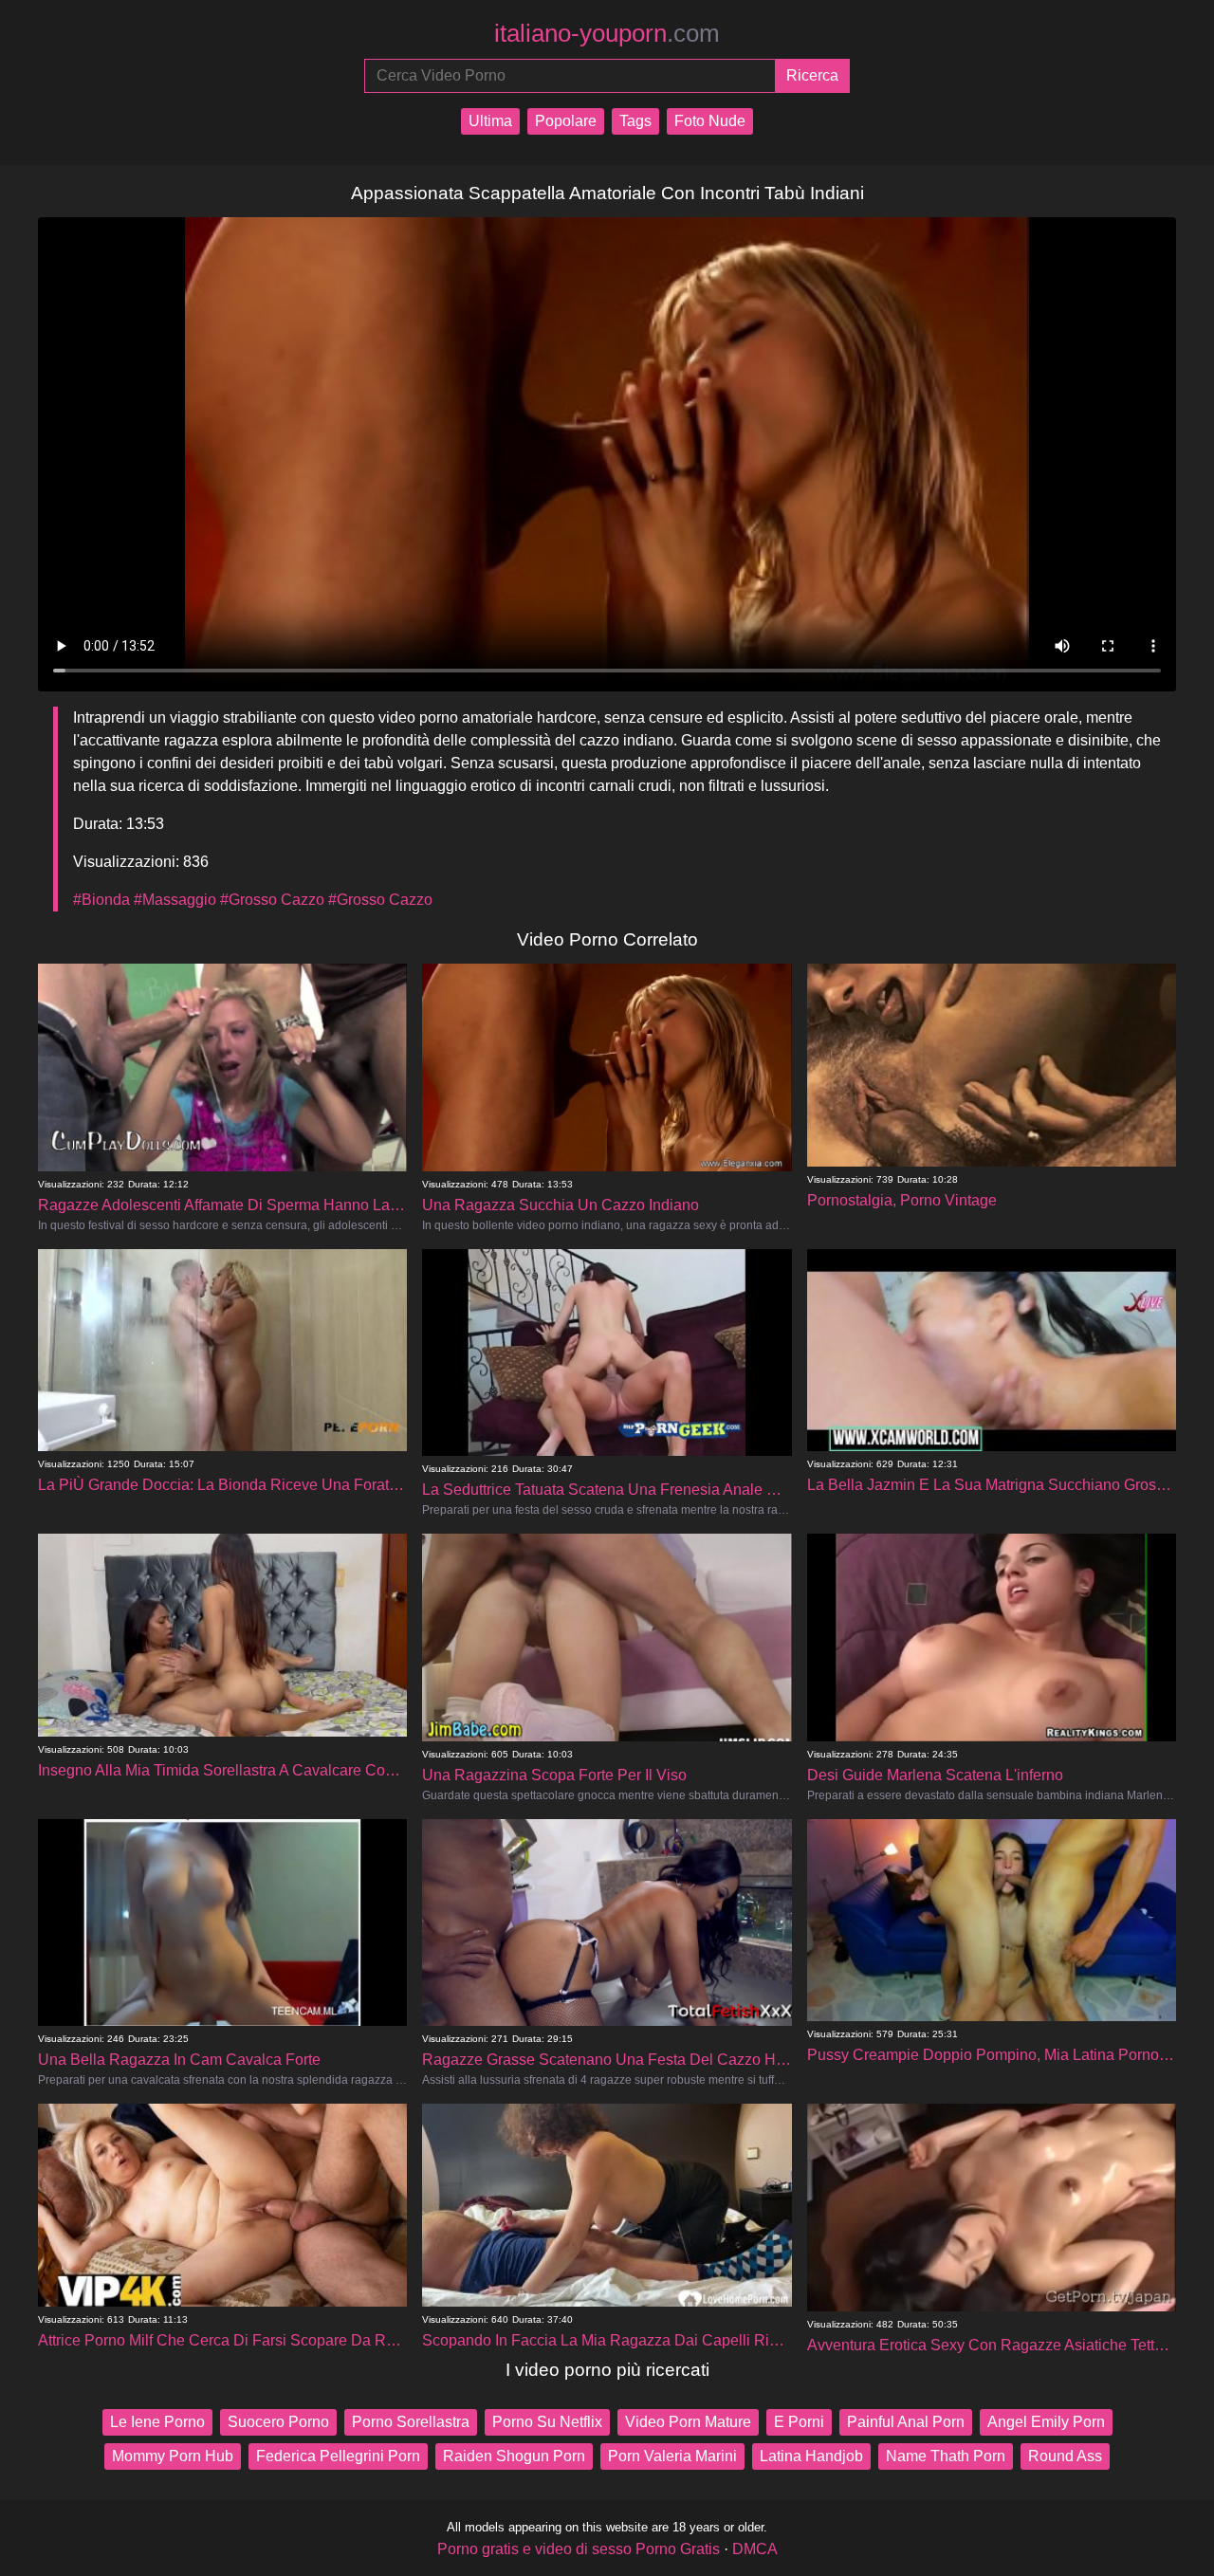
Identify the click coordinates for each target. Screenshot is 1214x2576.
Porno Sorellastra (411, 2422)
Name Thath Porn (946, 2456)
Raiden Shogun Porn (514, 2456)
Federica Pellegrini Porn (338, 2456)
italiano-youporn (607, 33)
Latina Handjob (811, 2456)
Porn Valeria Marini (672, 2456)
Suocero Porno (278, 2422)
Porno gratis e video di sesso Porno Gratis (579, 2549)
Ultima (490, 121)
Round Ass (1065, 2456)
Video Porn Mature (688, 2422)
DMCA (755, 2549)
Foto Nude (710, 121)
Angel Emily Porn (1046, 2422)
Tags (635, 121)
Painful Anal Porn (906, 2422)
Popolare (566, 121)
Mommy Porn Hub (173, 2456)
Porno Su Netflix (547, 2422)
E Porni (799, 2422)
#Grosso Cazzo (272, 900)
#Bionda (101, 900)
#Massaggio (175, 900)
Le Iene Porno (157, 2422)
